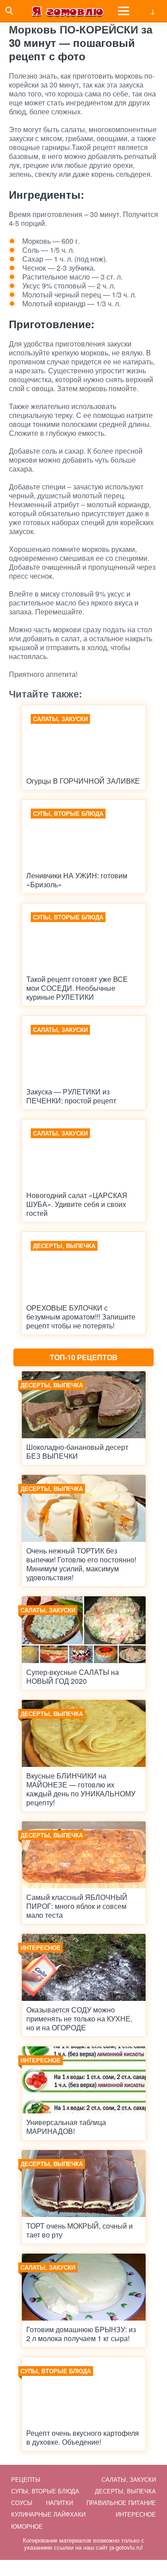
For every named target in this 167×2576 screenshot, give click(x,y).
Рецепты (26, 2479)
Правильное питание (121, 2503)
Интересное (136, 2514)
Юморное (27, 2526)
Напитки (59, 2503)
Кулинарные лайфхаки (48, 2514)
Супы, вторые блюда (45, 2491)
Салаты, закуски (129, 2479)
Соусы (22, 2503)
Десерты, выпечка (125, 2491)
